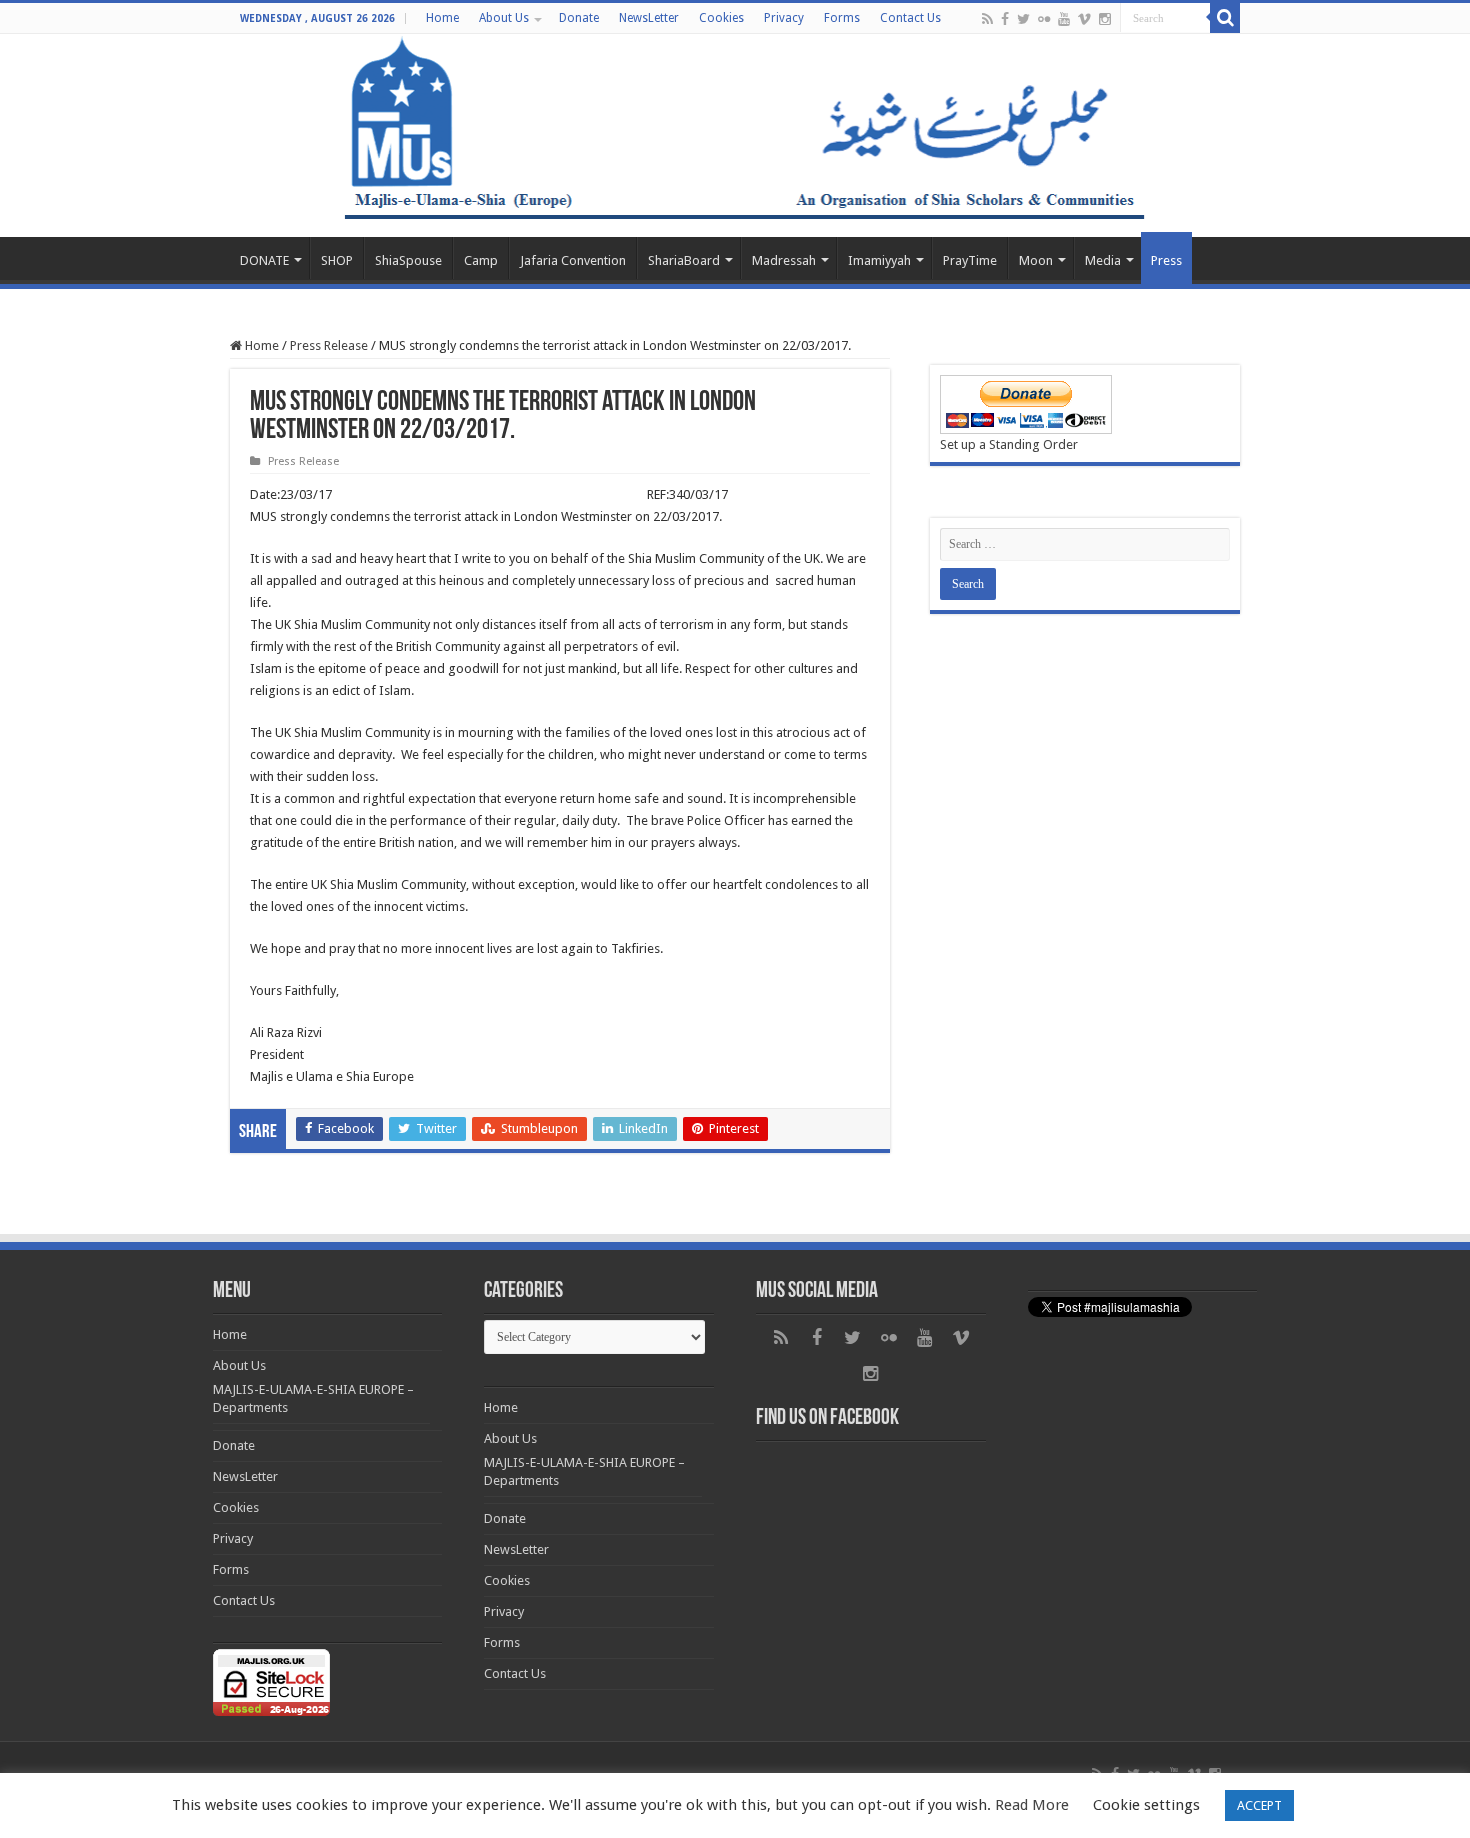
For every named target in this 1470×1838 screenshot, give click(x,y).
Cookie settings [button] (1146, 1805)
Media (1103, 260)
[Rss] (987, 19)
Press (1166, 260)
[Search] (1225, 18)
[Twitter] (1023, 19)
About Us (504, 18)
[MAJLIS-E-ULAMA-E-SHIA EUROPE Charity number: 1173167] (735, 135)
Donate (579, 18)
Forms (842, 18)
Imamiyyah (879, 260)
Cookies (721, 18)
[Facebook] (1005, 19)
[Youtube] (1064, 19)
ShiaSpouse (408, 260)
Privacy (784, 18)
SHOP (337, 260)
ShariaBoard (684, 260)
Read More (1032, 1805)
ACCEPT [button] (1259, 1805)
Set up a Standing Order (1009, 444)
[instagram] (1105, 19)
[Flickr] (1044, 19)
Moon (1036, 260)
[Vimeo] (1084, 19)
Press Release (329, 345)
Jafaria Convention (573, 260)
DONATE (264, 260)
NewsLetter (649, 18)
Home (442, 18)
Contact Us (910, 18)
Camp (481, 260)
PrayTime (970, 260)
